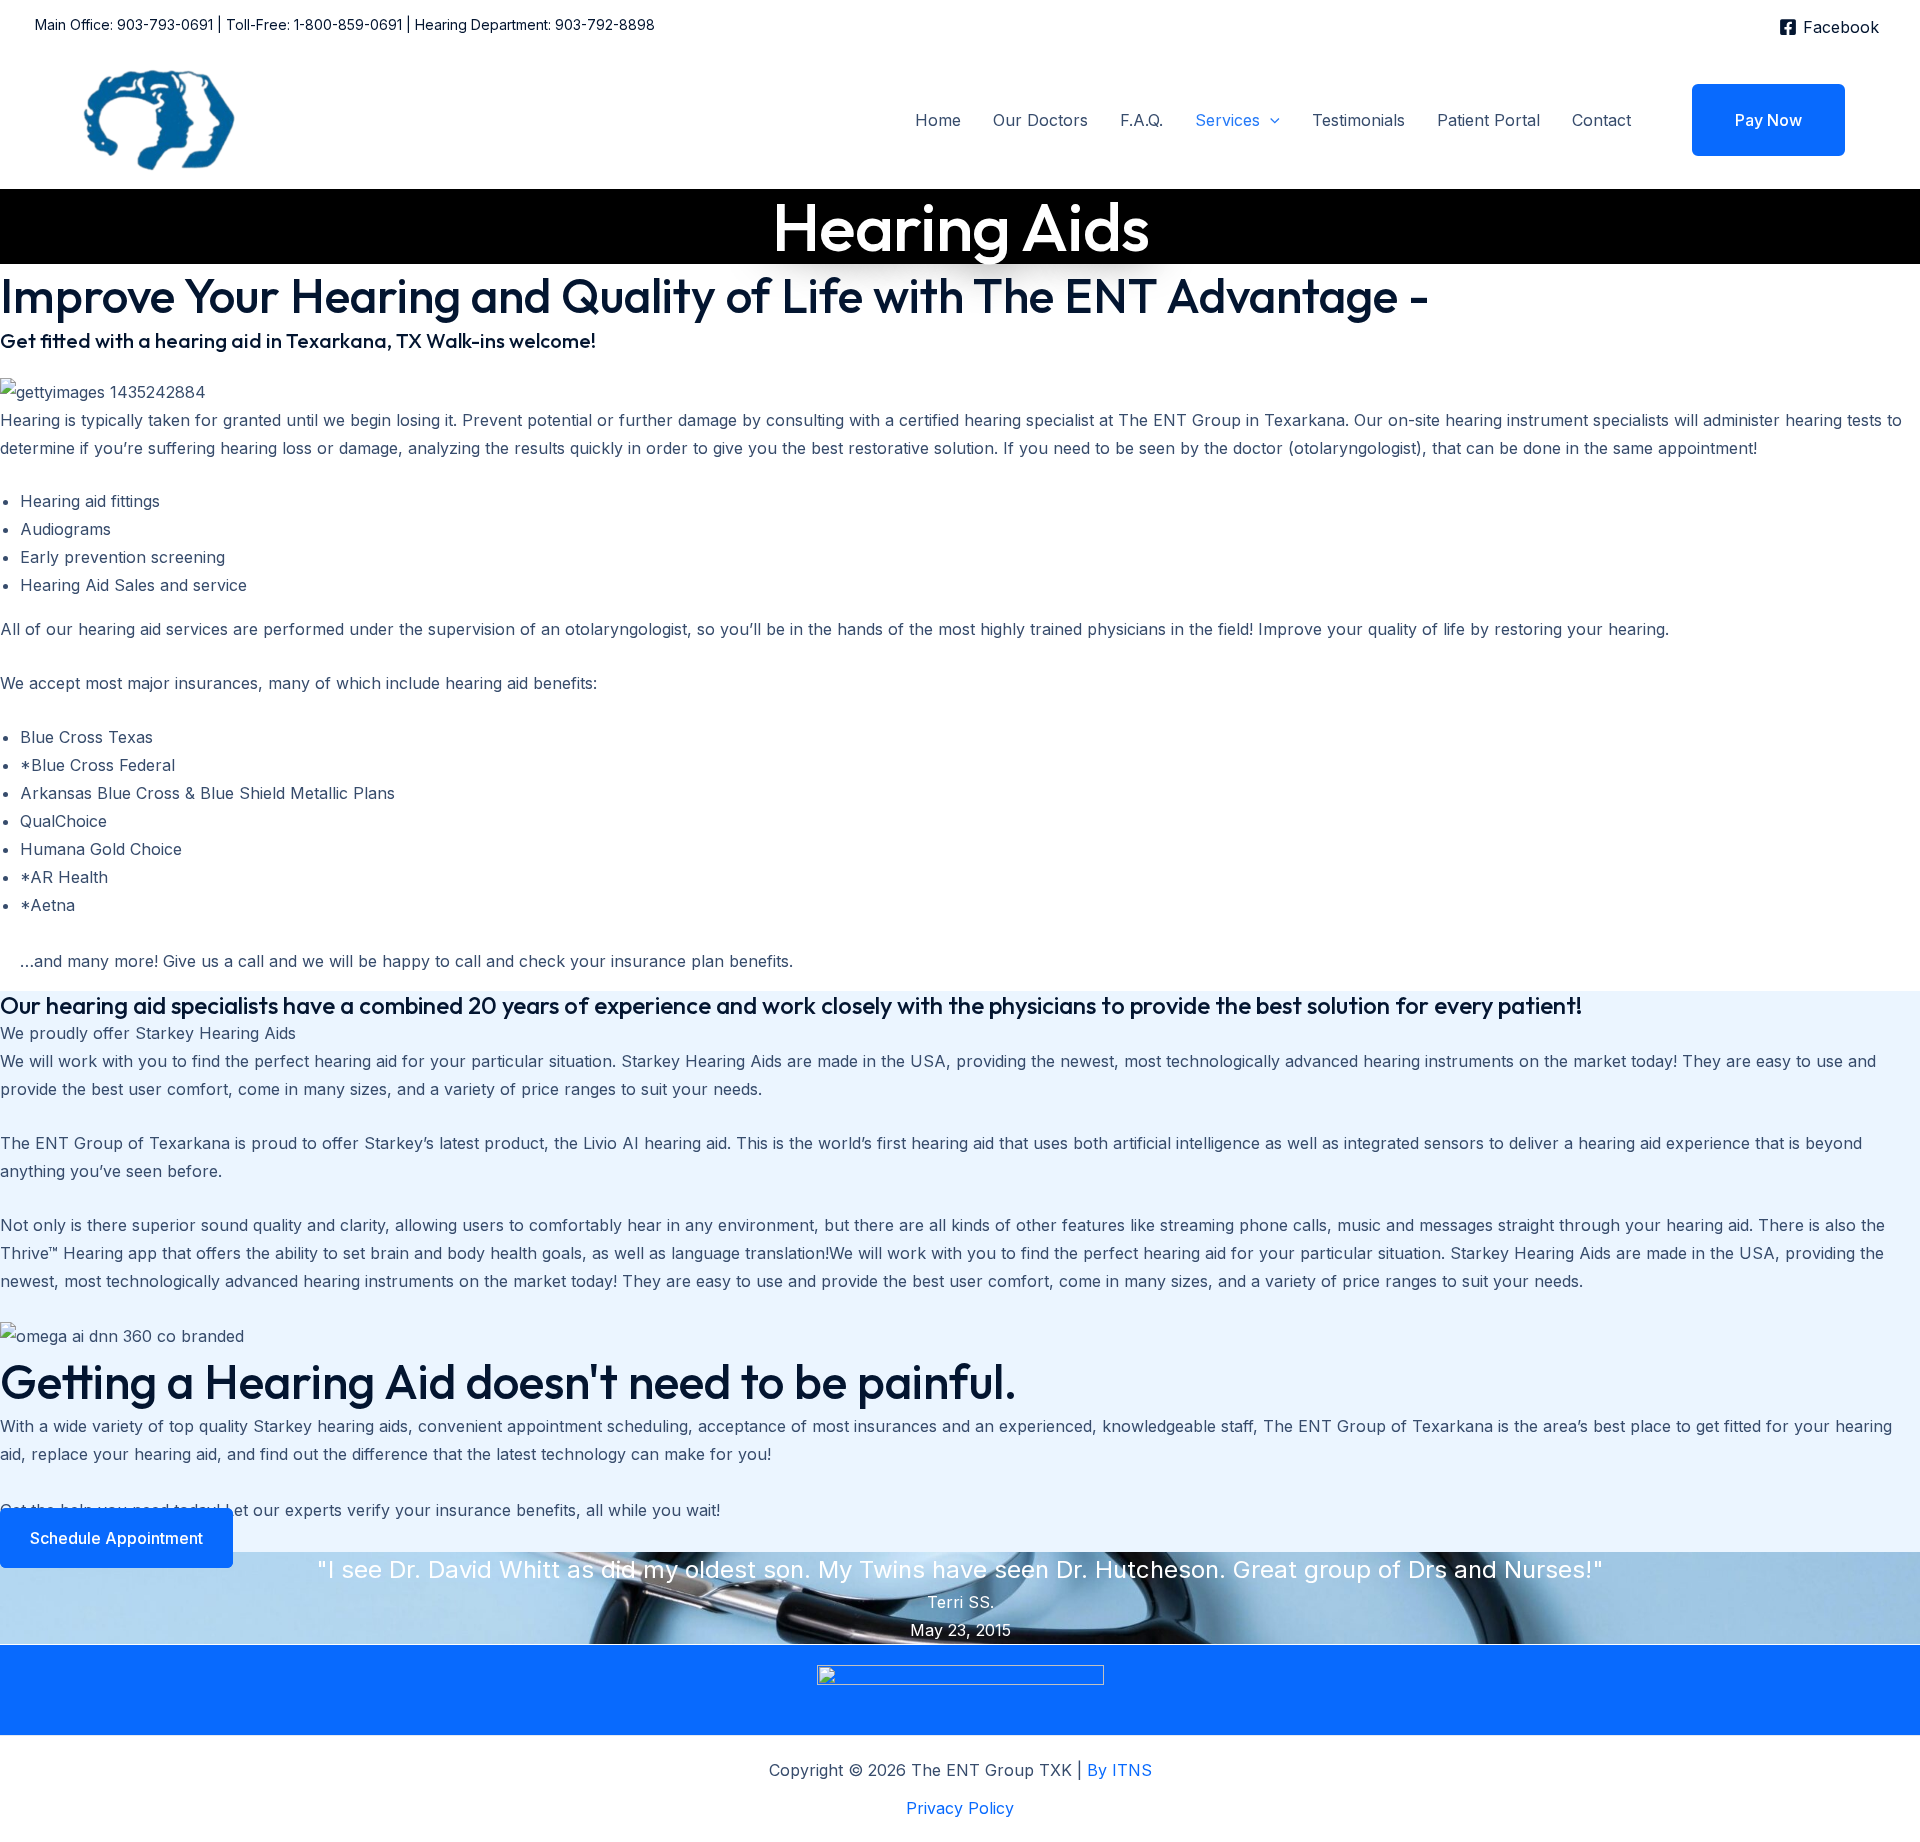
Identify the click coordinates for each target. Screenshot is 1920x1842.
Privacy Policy (960, 1808)
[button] (1270, 120)
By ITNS (1119, 1770)
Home (938, 120)
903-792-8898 (605, 24)
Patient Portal (1488, 120)
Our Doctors (1040, 120)
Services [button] (1227, 120)
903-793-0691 (165, 24)
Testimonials (1358, 120)
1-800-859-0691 (348, 24)
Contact (1601, 120)
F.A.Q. (1141, 120)
